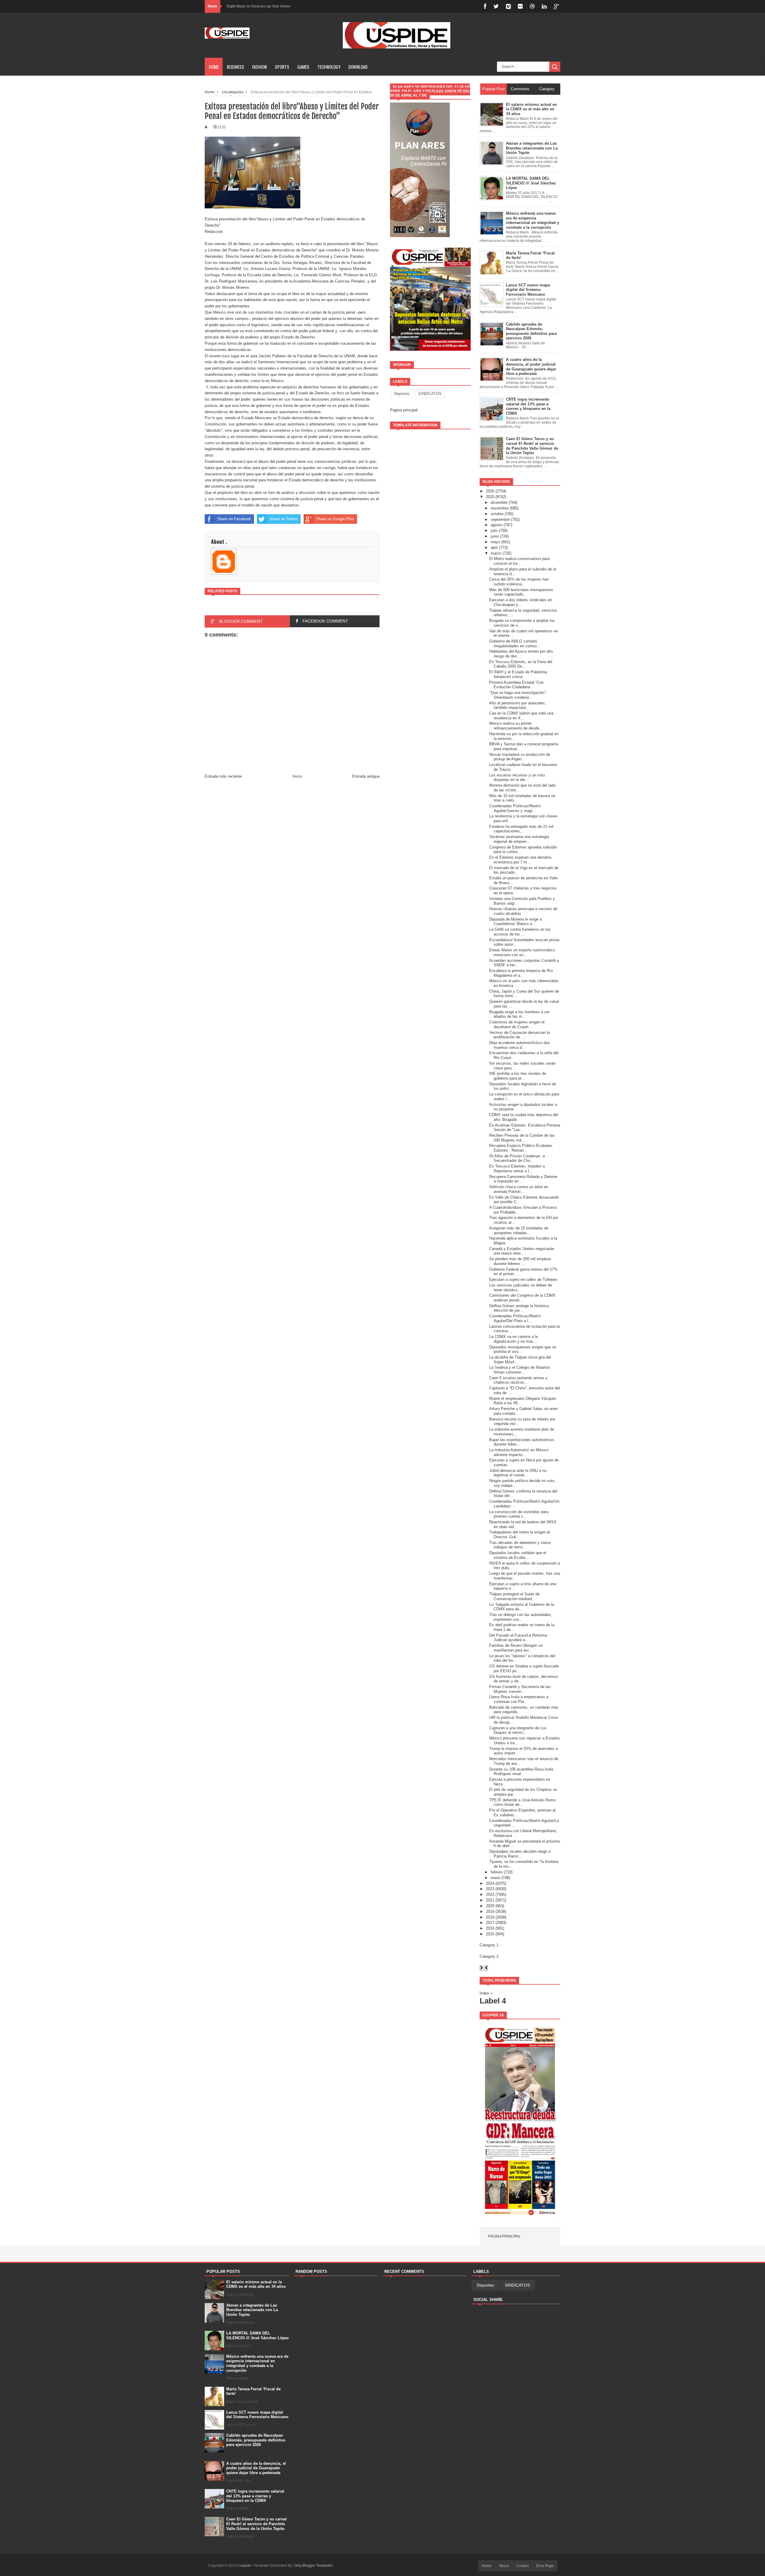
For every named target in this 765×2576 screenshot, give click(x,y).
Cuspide (245, 2566)
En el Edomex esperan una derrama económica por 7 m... (520, 860)
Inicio (297, 776)
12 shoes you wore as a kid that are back (261, 6)
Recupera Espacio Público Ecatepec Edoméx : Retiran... (521, 1148)
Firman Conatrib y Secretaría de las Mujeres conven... (520, 1689)
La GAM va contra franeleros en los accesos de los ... (520, 932)
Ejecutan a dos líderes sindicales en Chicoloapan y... (521, 602)
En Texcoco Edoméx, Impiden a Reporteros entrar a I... (517, 1169)
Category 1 (489, 1945)
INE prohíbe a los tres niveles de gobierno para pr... (518, 1076)
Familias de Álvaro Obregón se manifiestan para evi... (516, 1648)
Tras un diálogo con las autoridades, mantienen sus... (521, 1617)
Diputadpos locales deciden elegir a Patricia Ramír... (520, 1854)
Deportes (402, 394)
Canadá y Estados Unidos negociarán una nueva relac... (522, 1251)
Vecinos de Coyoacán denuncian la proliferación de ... (520, 1035)
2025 (490, 497)
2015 (490, 1934)
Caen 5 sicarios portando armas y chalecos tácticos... (518, 1380)
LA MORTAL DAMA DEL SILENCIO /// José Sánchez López (258, 2335)
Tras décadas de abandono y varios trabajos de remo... (520, 1545)
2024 (490, 1883)
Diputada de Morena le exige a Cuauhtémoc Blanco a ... (515, 922)
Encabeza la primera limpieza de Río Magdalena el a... (521, 973)
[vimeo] (508, 6)
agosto (497, 525)
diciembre (499, 502)
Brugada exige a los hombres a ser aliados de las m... (519, 1014)
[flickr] (520, 6)
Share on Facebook (234, 519)
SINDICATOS (430, 394)
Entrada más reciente (223, 776)
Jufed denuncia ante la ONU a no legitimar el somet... (518, 1473)
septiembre (500, 519)
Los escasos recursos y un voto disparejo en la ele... (517, 777)
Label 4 (493, 2001)
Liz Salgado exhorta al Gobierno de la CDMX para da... (522, 1607)
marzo (496, 553)
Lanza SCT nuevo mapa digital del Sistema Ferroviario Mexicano (257, 2415)
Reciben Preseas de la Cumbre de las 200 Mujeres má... (522, 1138)
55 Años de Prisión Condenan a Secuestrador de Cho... (517, 1158)
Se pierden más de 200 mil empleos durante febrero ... (520, 1261)
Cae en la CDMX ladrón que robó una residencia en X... (521, 716)
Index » (486, 1993)
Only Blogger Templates (313, 2566)
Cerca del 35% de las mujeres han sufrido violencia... (519, 582)
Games (303, 67)
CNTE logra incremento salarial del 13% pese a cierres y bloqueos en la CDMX (255, 2496)
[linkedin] (544, 6)
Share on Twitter (284, 519)
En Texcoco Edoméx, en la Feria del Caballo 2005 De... (521, 664)
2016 (490, 1928)
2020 (490, 1906)
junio (495, 536)
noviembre (500, 508)
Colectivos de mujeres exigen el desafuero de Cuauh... (517, 1024)
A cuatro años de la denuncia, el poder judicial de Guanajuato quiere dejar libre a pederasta (256, 2468)
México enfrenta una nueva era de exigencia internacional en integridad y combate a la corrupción (257, 2363)
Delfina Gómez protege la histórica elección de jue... (519, 1308)
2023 (490, 1889)
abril (494, 548)
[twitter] (496, 6)
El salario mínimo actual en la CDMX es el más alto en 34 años (256, 2284)
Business (235, 67)
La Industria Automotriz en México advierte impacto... (519, 1452)
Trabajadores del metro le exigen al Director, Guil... (520, 1535)
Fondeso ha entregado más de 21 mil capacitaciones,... (521, 829)
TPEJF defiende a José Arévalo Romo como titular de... (522, 1802)
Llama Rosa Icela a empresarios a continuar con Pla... (519, 1699)
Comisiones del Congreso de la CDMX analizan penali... (522, 1298)
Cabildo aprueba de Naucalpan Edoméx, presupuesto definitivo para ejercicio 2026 (256, 2440)
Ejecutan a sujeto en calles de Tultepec (523, 1279)
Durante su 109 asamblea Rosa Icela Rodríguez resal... (521, 1772)
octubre (497, 514)
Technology (329, 67)
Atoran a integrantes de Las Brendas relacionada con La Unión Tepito (252, 2310)
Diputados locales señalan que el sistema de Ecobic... (518, 1555)
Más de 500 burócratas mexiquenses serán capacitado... (521, 592)
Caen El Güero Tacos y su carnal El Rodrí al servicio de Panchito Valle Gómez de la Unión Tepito (256, 2524)
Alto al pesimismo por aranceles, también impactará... (518, 705)
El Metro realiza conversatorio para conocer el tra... (519, 561)
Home (214, 67)
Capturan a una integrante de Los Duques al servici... (518, 1730)
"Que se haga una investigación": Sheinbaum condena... (518, 695)
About (504, 2566)
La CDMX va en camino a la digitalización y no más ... (514, 1339)
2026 (490, 491)
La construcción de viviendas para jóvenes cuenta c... (519, 1514)
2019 (490, 1912)
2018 (490, 1917)
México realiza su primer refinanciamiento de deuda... (516, 726)
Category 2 (489, 1956)
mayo (495, 542)
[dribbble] (532, 6)
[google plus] (556, 6)
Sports (282, 67)
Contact (522, 2566)
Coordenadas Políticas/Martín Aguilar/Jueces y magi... (515, 808)
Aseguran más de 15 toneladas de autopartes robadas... (519, 1230)
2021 (490, 1900)
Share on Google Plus (335, 519)
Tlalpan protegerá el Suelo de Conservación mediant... (514, 1596)
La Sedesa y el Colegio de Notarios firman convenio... (520, 1370)
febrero (497, 1872)
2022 (490, 1894)
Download (358, 67)
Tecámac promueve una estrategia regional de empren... (519, 839)
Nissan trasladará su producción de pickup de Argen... (520, 757)
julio (494, 531)
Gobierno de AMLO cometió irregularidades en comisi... (515, 644)
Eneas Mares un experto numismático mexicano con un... (522, 952)
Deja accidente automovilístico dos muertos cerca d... (520, 1045)
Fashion (260, 67)
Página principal (404, 410)
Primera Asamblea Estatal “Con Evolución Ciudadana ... (516, 685)
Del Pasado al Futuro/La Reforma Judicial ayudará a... (518, 1638)
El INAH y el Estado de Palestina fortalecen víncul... (518, 674)
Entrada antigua (366, 776)
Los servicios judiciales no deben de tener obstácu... (521, 1288)
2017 (490, 1923)
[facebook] (485, 6)
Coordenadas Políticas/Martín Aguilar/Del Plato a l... (515, 1318)
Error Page (545, 2566)
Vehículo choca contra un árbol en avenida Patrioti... (519, 1189)
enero (495, 1878)
